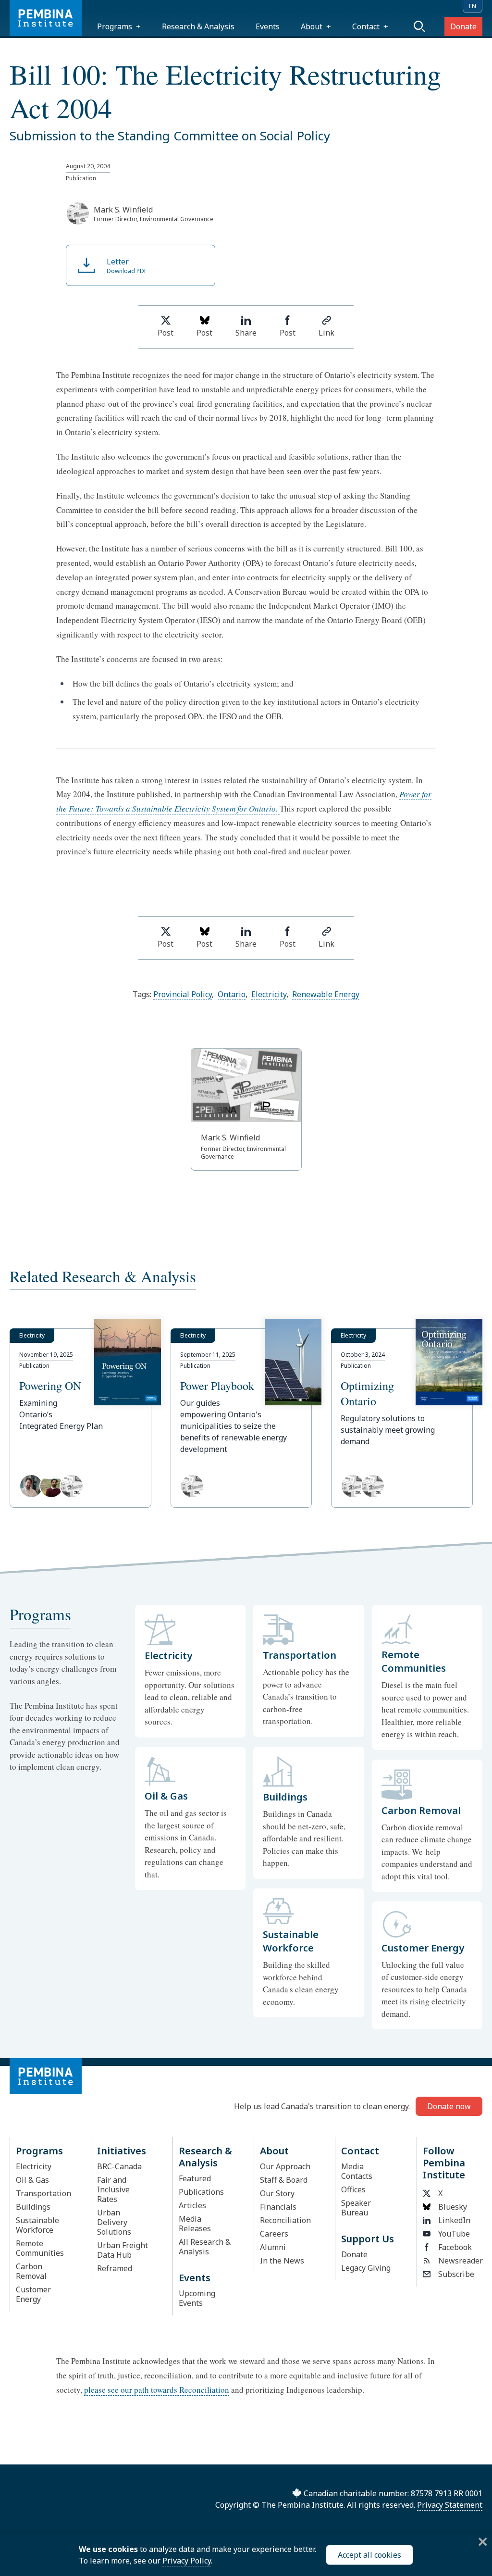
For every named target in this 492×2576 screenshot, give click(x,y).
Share (246, 333)
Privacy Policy (187, 2561)
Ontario (232, 994)
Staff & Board (284, 2180)
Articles (192, 2205)
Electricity (269, 994)
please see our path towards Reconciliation (157, 2390)
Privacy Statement (450, 2505)
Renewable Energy (326, 994)
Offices (353, 2189)
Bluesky (453, 2207)
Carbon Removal (31, 2271)
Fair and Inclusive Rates (113, 2189)
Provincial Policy (183, 994)
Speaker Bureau (356, 2208)
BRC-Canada (119, 2166)
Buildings (33, 2207)
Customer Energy (33, 2294)
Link (326, 333)
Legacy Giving (366, 2268)
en (473, 6)
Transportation (43, 2193)
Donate (463, 26)
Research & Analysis (198, 26)
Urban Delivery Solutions (114, 2222)
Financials (278, 2207)
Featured (195, 2178)
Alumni (273, 2247)
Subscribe (456, 2274)
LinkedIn (454, 2220)
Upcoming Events (197, 2298)
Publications (201, 2192)
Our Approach (285, 2166)
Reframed (115, 2268)
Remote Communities (40, 2248)
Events (268, 26)
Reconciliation (285, 2220)
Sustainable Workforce (37, 2225)
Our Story (277, 2193)
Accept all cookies (369, 2555)
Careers (274, 2234)
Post (166, 333)
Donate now (449, 2106)
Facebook (455, 2247)
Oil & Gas (32, 2180)
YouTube (454, 2234)
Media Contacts (357, 2171)
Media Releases (195, 2224)
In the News (282, 2261)
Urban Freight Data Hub (123, 2250)
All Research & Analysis (205, 2247)
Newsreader (457, 2261)
